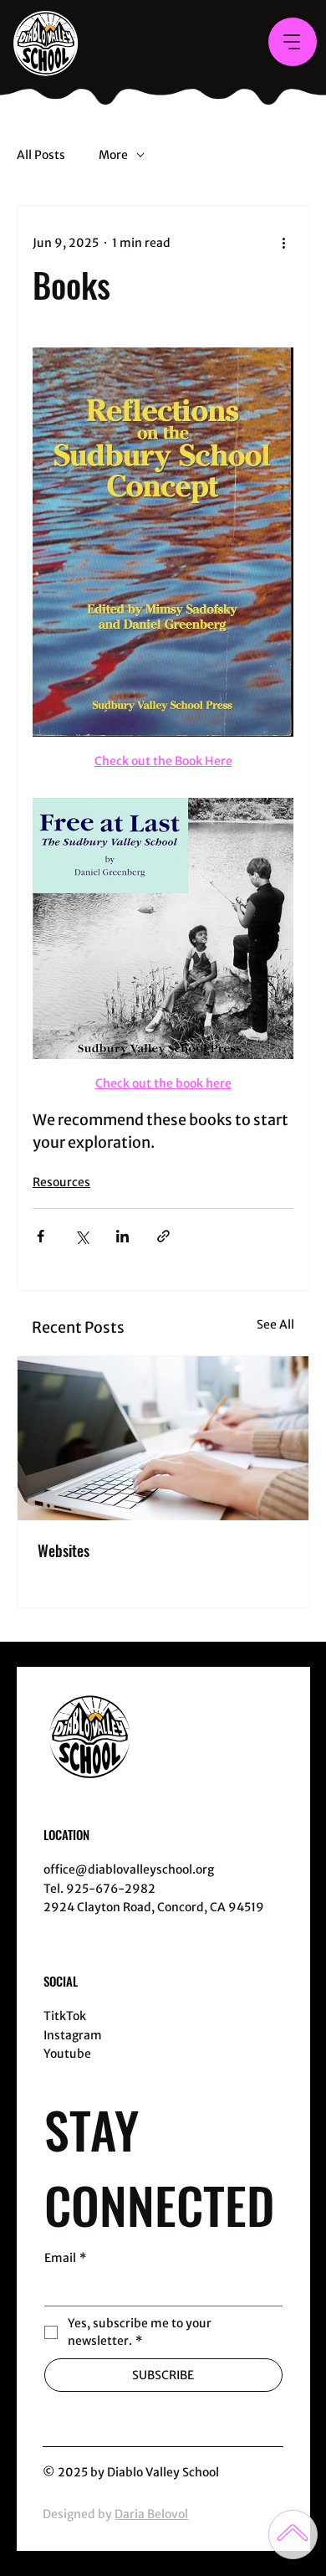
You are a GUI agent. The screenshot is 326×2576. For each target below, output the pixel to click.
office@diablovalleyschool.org (129, 1869)
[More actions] (283, 243)
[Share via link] (163, 1236)
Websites (64, 1550)
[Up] (293, 2535)
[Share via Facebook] (41, 1236)
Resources (61, 1182)
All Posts (41, 155)
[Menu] (293, 42)
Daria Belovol (151, 2514)
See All (275, 1324)
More (113, 155)
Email (65, 2258)
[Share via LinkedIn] (122, 1236)
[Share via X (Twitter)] (81, 1236)
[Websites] (163, 1438)
